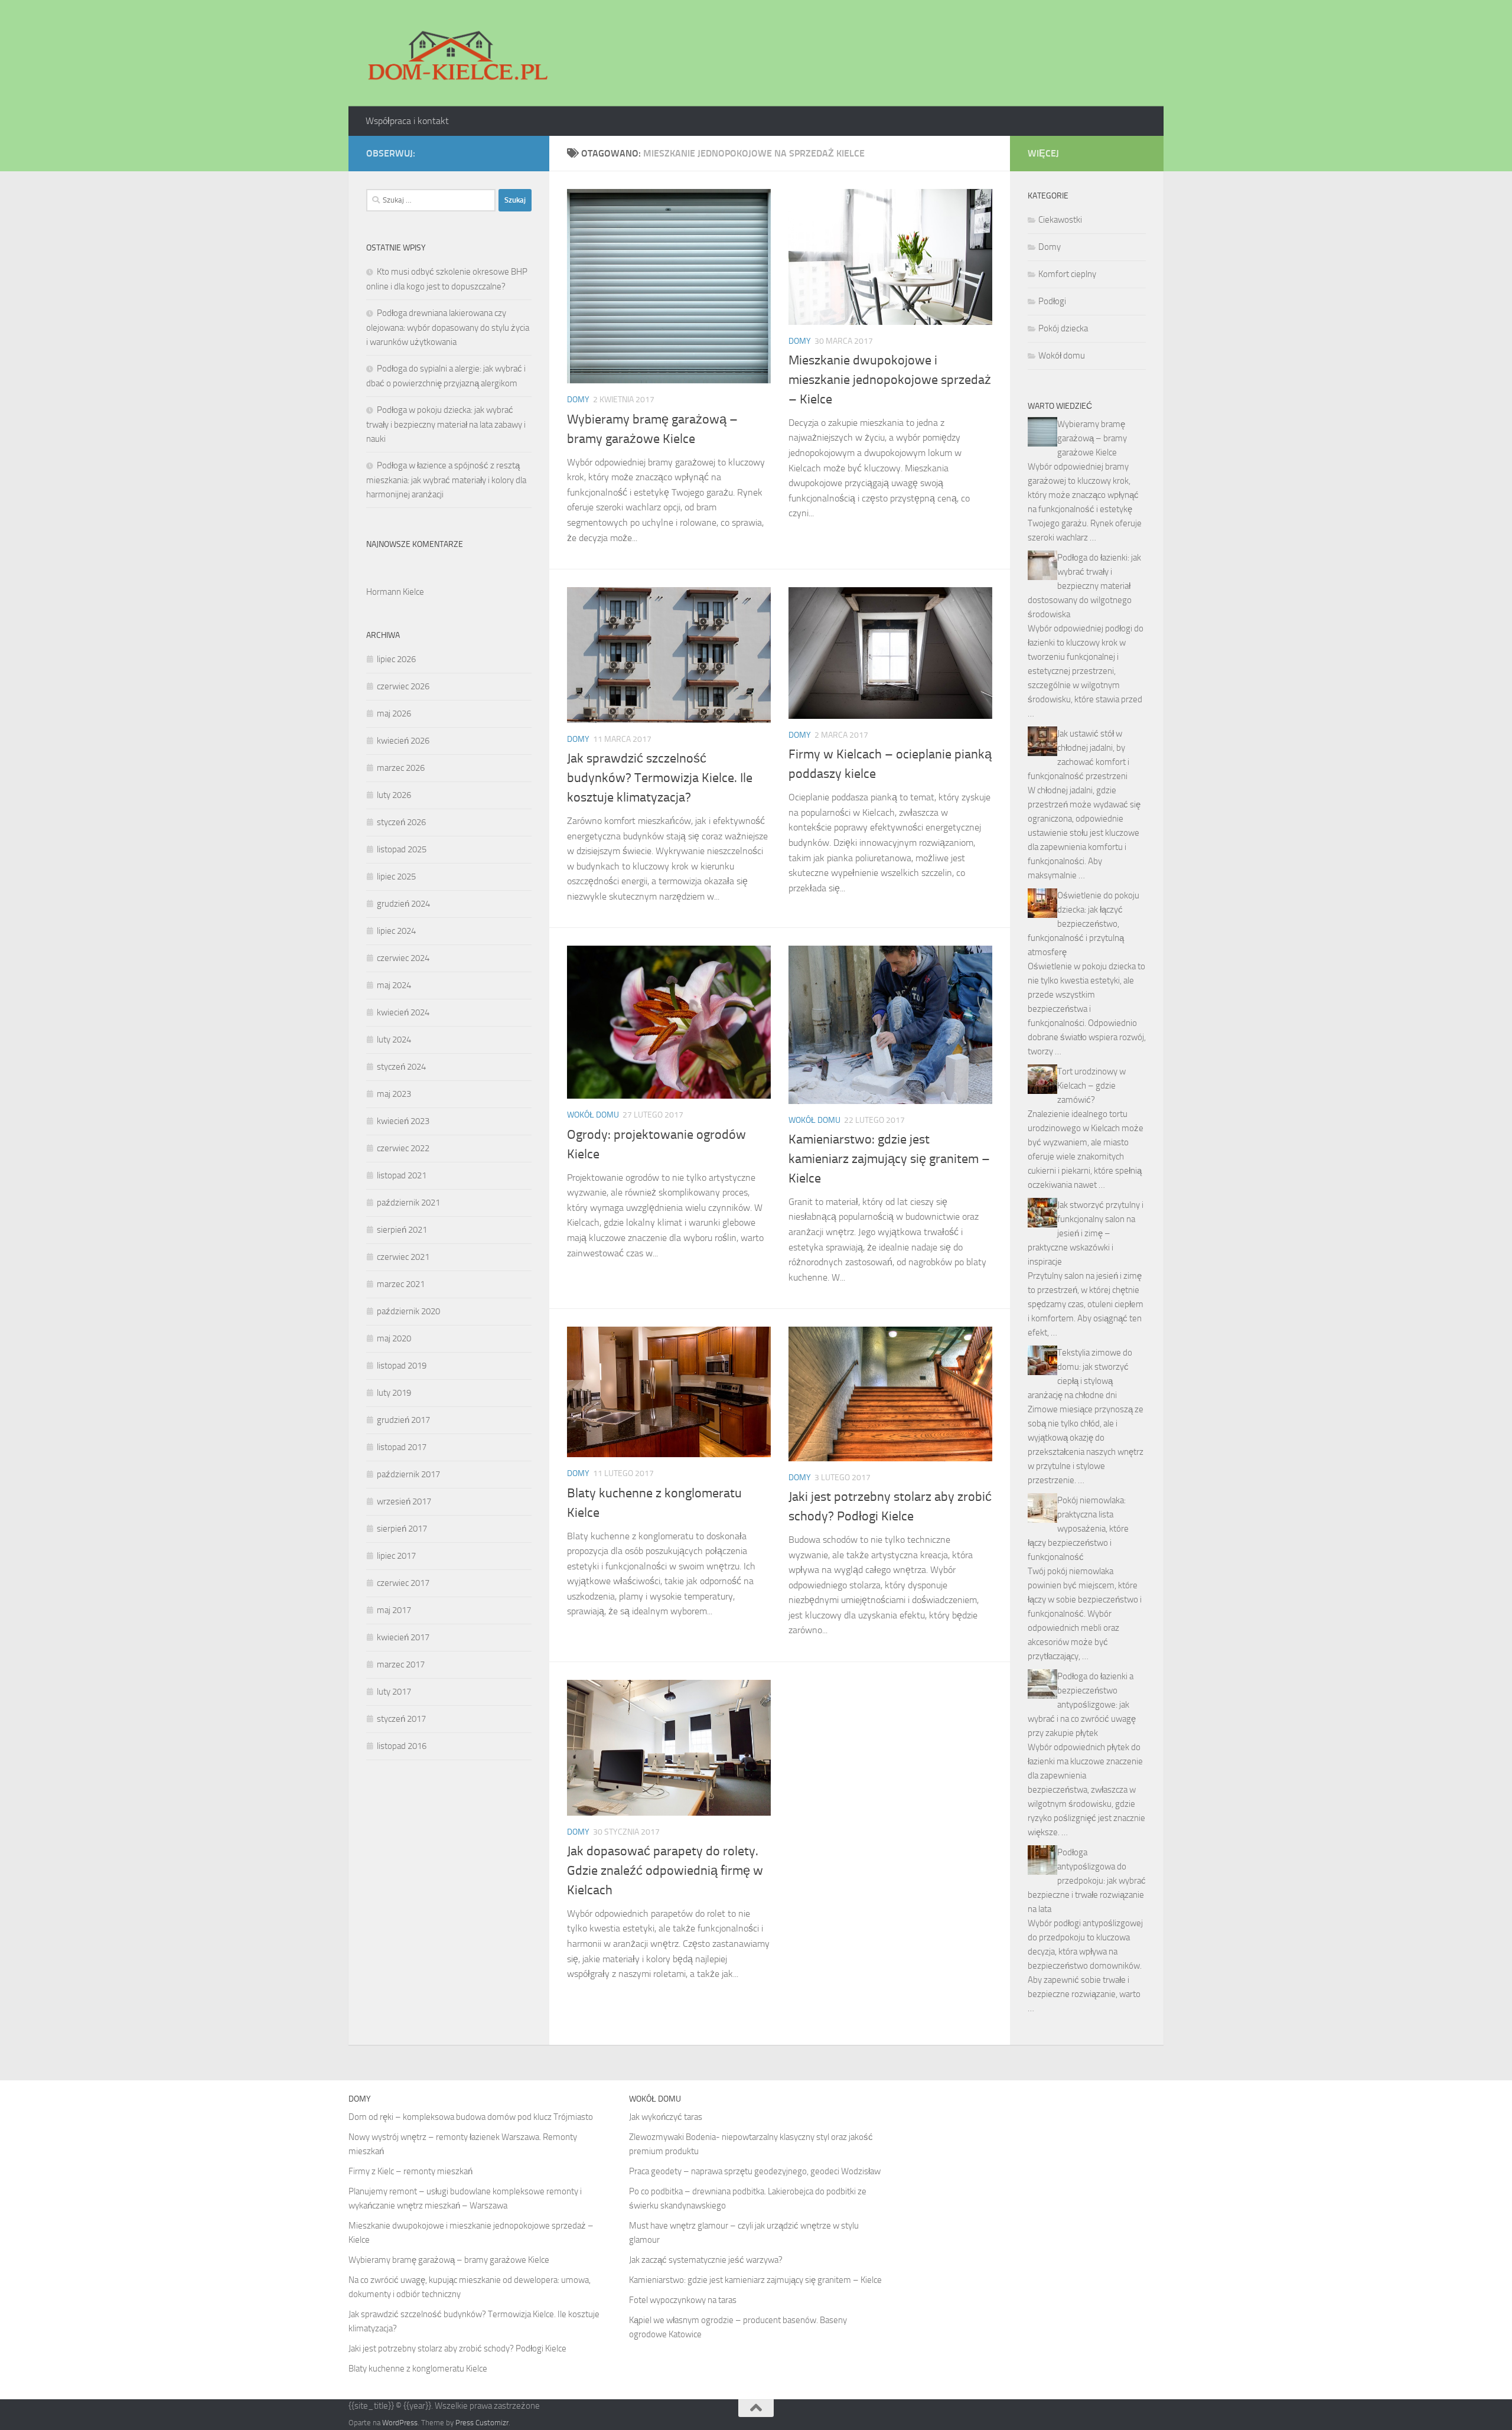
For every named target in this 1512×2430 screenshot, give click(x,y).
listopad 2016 (402, 1746)
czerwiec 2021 (403, 1257)
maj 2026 (394, 714)
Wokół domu (593, 1115)
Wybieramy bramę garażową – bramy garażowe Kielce (1092, 438)
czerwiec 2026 (403, 686)
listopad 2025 (402, 849)
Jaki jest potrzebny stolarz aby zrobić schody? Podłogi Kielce (457, 2348)
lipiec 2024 (396, 931)
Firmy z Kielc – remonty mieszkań (410, 2171)
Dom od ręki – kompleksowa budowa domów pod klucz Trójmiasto (471, 2117)
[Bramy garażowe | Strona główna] (457, 53)
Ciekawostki (1060, 220)
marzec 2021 (401, 1284)
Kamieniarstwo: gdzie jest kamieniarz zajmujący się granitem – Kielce (889, 1159)
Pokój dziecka (1063, 328)
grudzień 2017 (403, 1420)
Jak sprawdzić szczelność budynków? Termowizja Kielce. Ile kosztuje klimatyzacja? (660, 778)
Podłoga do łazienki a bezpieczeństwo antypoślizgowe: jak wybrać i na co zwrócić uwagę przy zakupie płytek (1082, 1705)
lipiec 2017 (396, 1556)
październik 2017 (408, 1474)
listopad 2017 (402, 1447)
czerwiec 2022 (403, 1148)
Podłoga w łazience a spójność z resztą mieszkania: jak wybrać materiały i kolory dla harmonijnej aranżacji (446, 480)
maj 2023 (394, 1094)
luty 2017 (394, 1692)
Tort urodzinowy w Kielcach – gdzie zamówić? (1091, 1086)
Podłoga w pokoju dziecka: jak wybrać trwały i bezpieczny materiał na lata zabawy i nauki (446, 424)
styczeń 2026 (401, 822)
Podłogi (1052, 301)
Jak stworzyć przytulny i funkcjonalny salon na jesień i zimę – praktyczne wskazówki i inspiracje (1086, 1233)
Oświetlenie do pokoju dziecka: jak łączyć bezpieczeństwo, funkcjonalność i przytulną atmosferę (1084, 924)
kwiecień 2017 (403, 1637)
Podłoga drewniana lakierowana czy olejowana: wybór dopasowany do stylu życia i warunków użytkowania (448, 328)
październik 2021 (408, 1203)
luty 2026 (394, 795)
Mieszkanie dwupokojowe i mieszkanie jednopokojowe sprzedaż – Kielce (890, 380)
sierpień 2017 (402, 1529)
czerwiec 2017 (403, 1583)
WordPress (400, 2423)
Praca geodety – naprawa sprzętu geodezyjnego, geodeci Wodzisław (755, 2171)
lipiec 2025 (396, 877)
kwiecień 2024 (403, 1012)
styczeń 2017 (401, 1719)
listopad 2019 (402, 1366)
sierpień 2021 (402, 1230)
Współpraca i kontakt (407, 121)
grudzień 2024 (403, 904)
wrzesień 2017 (404, 1501)
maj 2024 (394, 985)
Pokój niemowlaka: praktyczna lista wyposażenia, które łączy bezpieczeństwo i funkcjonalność (1078, 1529)
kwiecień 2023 (403, 1121)
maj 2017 (394, 1610)
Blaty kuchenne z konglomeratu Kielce (418, 2369)
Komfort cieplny (1067, 274)
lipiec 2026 (396, 659)
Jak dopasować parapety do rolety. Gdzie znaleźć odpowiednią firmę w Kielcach (665, 1871)
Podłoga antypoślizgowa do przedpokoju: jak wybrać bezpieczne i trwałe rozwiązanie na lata (1087, 1881)
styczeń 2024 (401, 1067)
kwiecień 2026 (403, 741)
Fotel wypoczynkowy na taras (683, 2300)
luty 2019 (394, 1393)
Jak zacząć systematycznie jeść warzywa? (706, 2260)
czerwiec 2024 (403, 958)
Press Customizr (482, 2423)
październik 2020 (408, 1311)
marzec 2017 (401, 1664)
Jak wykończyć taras (666, 2117)
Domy (578, 400)
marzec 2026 (401, 768)
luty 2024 (394, 1040)
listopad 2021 (402, 1175)
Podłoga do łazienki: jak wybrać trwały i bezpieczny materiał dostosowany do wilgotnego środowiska (1084, 586)
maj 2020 (394, 1338)
